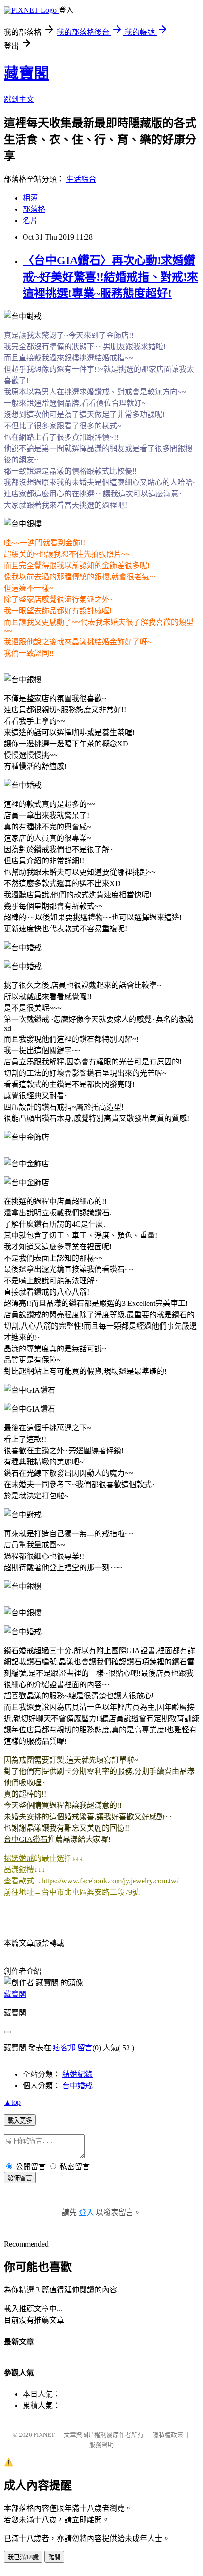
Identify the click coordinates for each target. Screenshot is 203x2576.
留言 (85, 2048)
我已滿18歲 (23, 2557)
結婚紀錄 (77, 2074)
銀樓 (102, 577)
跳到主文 (19, 99)
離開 (54, 2557)
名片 (30, 221)
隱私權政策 (168, 2435)
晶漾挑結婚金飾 (98, 642)
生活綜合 (81, 179)
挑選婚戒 (19, 1858)
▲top (12, 2102)
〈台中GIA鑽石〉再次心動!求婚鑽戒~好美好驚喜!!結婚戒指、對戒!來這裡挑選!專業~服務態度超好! (110, 277)
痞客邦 (64, 2048)
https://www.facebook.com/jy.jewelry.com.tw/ (110, 1881)
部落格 (34, 209)
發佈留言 (20, 2178)
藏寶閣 (26, 73)
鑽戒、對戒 (113, 392)
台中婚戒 (77, 2086)
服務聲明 (101, 2445)
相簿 (30, 198)
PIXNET (44, 2435)
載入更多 (20, 2120)
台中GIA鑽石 (26, 1839)
